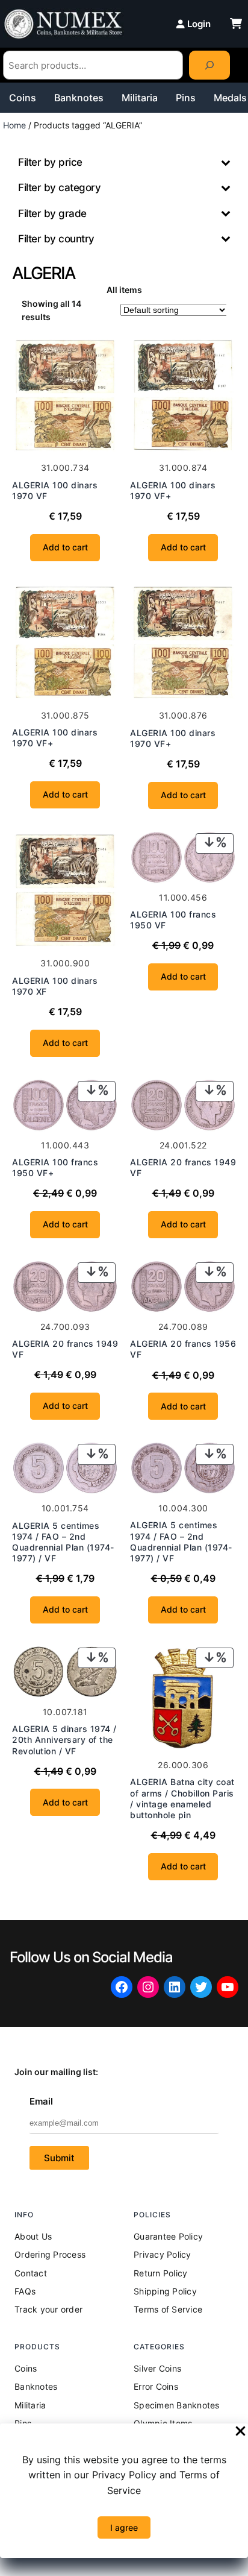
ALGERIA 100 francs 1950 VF (173, 920)
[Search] (209, 65)
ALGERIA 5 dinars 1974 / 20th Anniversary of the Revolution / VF (64, 1740)
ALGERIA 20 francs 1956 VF (183, 1349)
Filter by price (50, 162)
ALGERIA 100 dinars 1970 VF (55, 490)
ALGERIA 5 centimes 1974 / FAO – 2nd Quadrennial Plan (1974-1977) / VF (63, 1542)
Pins (186, 98)
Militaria (140, 98)
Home (14, 125)
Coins (23, 98)
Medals (230, 98)
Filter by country (56, 239)
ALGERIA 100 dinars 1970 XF (55, 986)
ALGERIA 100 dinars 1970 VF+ (173, 490)
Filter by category (59, 187)
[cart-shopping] (236, 24)
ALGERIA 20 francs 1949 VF (183, 1167)
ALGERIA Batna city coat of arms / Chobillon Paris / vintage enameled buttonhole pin (182, 1798)
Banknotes (79, 98)
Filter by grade (52, 213)
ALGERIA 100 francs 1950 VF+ (55, 1167)
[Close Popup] (240, 2432)
